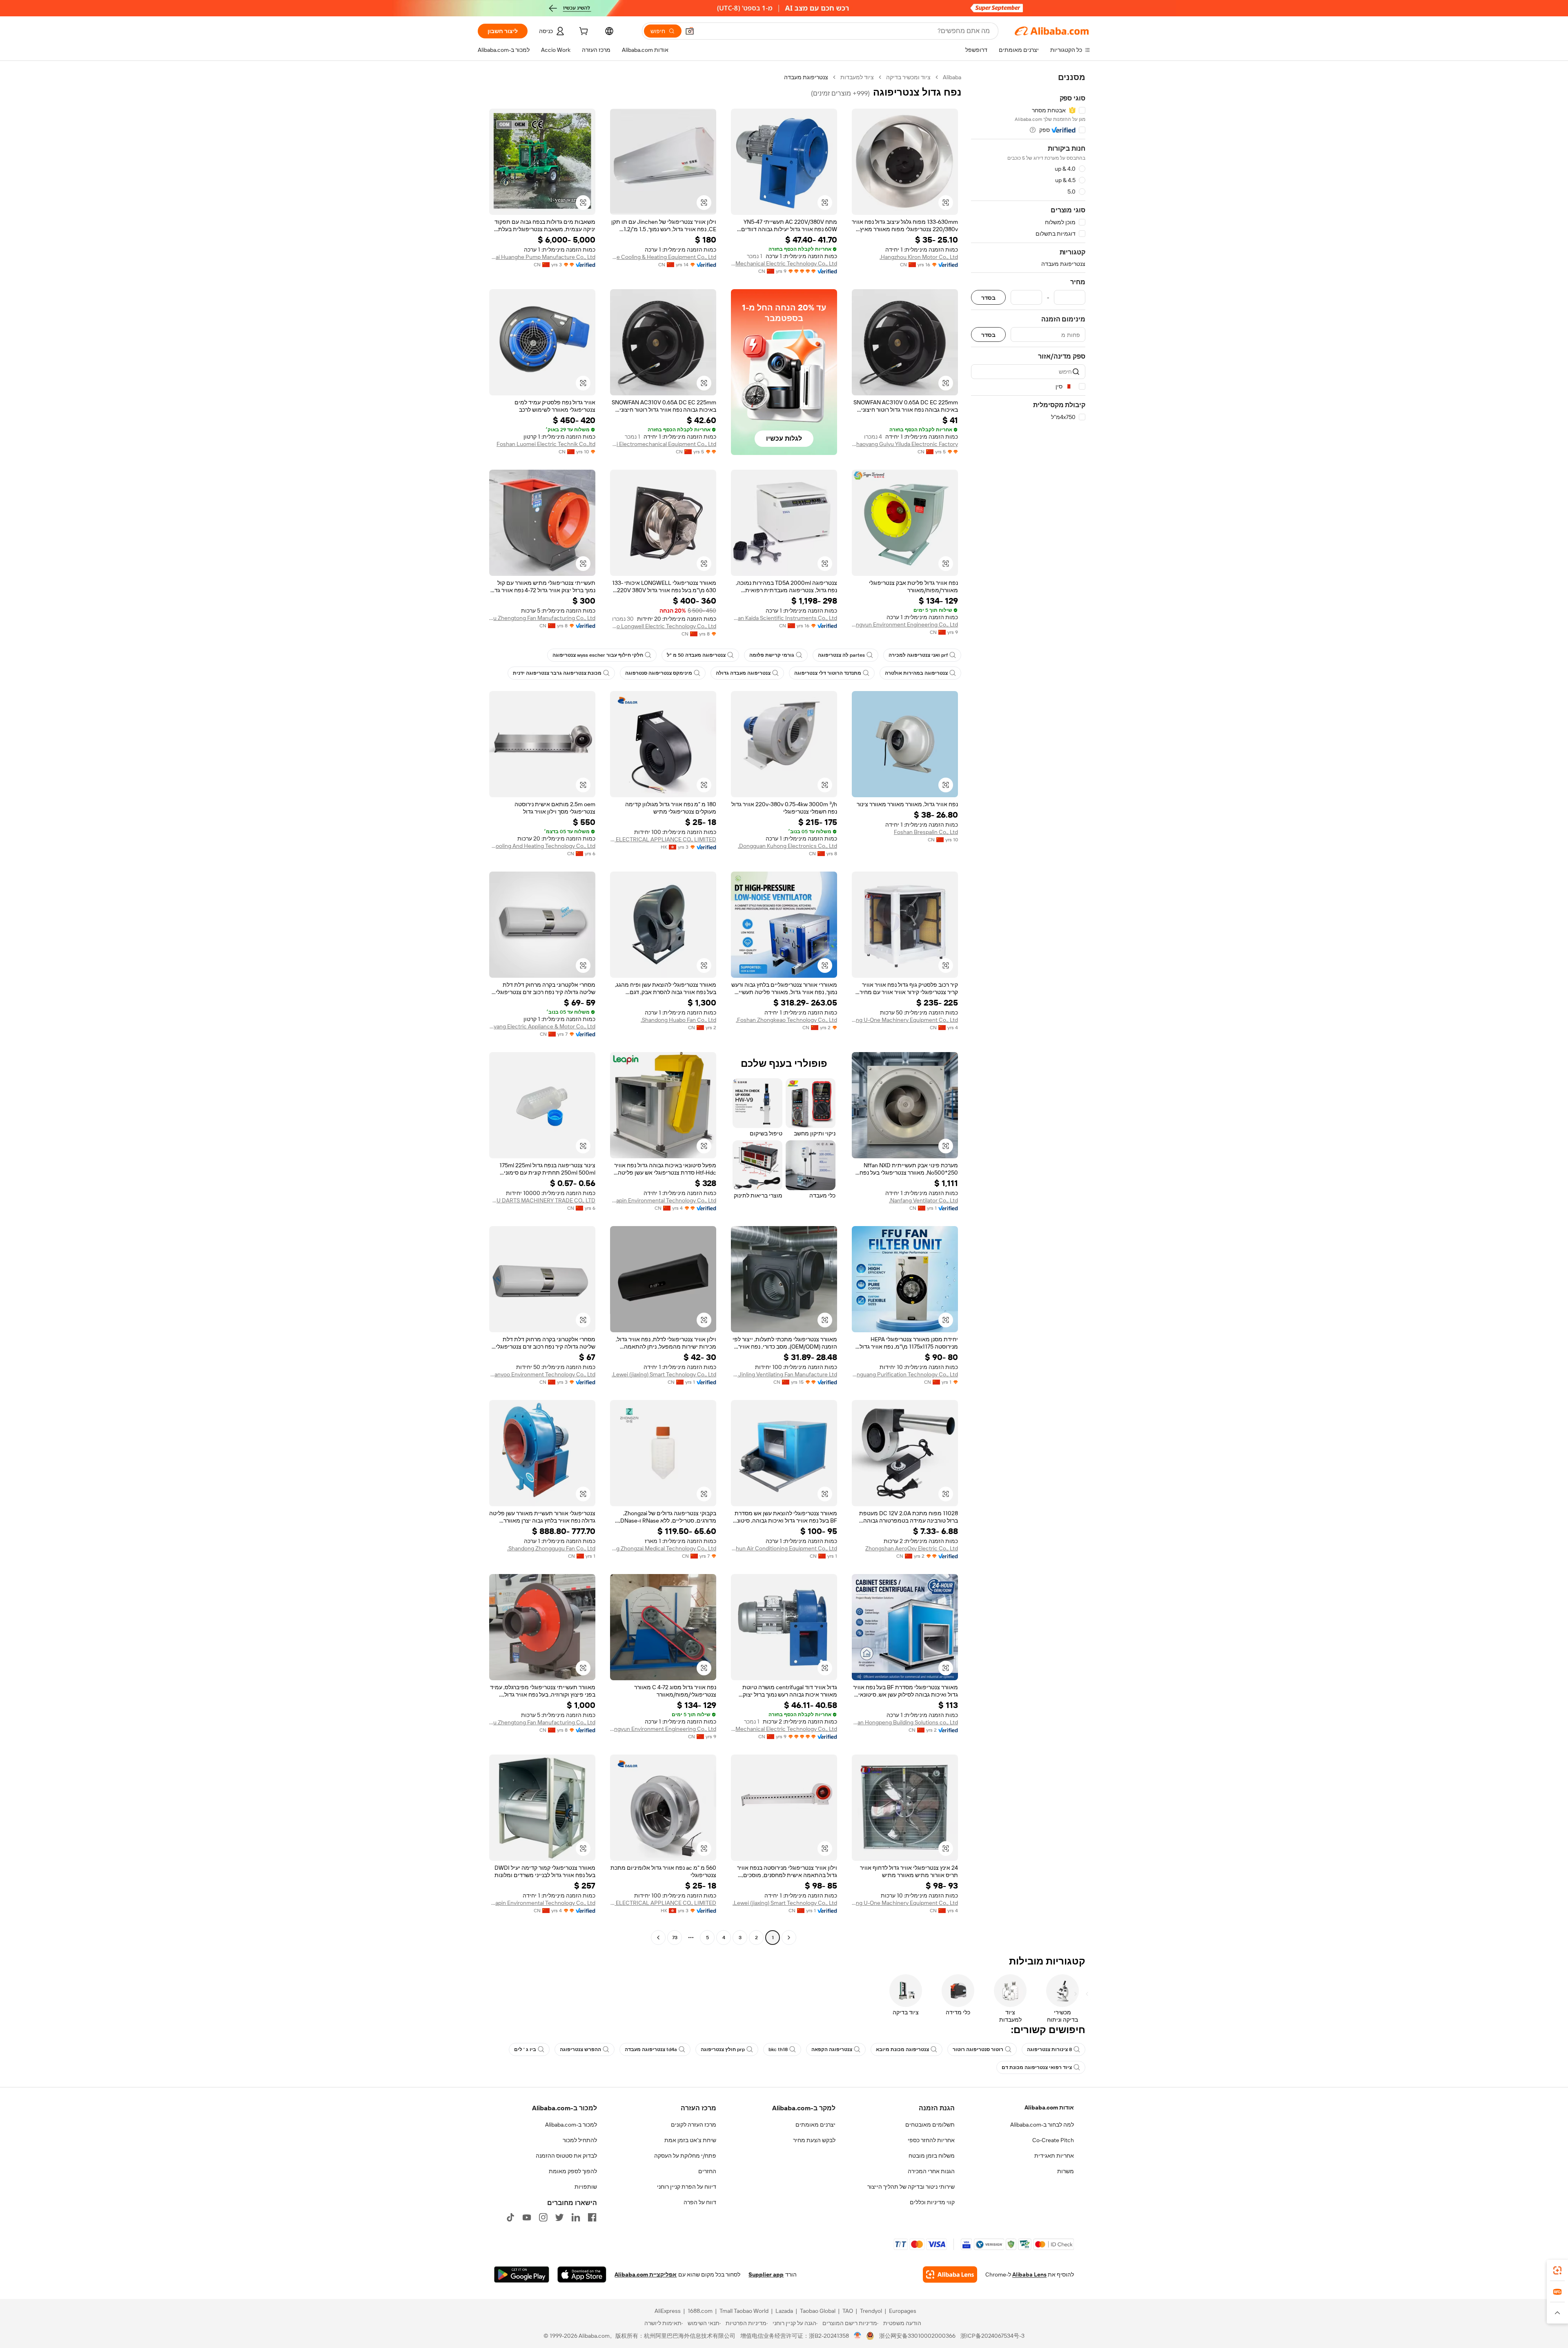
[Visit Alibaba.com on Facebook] (592, 2217)
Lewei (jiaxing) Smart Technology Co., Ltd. (664, 1374)
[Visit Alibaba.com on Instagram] (543, 2217)
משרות (1066, 2171)
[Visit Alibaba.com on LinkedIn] (576, 2217)
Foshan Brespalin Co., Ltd (926, 832)
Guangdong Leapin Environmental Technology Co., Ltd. (663, 1200)
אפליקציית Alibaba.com (646, 2274)
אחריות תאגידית (1054, 2156)
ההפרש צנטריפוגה (580, 2049)
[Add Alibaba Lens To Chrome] (950, 2274)
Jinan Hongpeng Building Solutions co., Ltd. (905, 1722)
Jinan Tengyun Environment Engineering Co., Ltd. (905, 624)
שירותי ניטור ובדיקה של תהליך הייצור (911, 2187)
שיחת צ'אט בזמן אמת (690, 2140)
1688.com (700, 2311)
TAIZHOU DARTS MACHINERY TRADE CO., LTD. (542, 1200)
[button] (690, 31)
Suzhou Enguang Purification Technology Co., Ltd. (905, 1374)
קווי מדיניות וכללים (932, 2202)
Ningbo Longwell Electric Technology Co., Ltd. (663, 626)
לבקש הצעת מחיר (814, 2140)
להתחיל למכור (580, 2140)
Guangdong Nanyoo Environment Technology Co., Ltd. (542, 1374)
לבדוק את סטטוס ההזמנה (566, 2156)
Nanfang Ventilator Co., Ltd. (923, 1200)
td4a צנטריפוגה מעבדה (651, 2049)
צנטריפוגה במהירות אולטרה (916, 673)
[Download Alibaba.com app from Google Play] (522, 2274)
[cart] (583, 32)
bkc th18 (778, 2049)
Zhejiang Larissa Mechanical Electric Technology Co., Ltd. (784, 263)
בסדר (988, 298)
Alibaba (952, 77)
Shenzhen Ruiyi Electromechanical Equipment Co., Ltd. (663, 444)
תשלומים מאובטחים (930, 2125)
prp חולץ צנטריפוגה (723, 2049)
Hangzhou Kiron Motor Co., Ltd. (919, 257)
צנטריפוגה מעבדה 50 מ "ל (696, 655)
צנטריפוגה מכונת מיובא (902, 2049)
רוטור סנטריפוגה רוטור (978, 2049)
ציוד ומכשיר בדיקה (908, 77)
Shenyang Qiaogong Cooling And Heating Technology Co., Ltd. (542, 846)
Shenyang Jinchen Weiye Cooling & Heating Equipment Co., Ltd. (663, 257)
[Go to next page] (658, 1938)
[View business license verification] (858, 2336)
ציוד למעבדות (857, 77)
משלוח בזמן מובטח (932, 2156)
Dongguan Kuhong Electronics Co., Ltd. (787, 846)
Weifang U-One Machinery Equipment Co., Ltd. (905, 1020)
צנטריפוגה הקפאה (832, 2049)
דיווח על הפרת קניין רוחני (687, 2187)
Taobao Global (818, 2311)
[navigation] (1028, 1008)
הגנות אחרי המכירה (931, 2171)
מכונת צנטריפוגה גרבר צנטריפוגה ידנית (557, 673)
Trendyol (871, 2311)
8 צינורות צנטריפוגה (1049, 2049)
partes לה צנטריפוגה (841, 655)
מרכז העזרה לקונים (694, 2125)
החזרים (707, 2171)
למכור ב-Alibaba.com (571, 2125)
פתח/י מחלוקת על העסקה (685, 2156)
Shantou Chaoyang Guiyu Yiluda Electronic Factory (905, 444)
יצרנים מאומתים (815, 2125)
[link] (1557, 2270)
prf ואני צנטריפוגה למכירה (918, 655)
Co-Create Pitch (1053, 2140)
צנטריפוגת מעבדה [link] (806, 77)
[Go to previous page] (789, 1938)
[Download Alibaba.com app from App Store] (582, 2274)
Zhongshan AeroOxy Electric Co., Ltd (912, 1548)
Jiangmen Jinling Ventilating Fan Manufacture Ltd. (784, 1374)
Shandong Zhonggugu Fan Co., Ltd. (551, 1548)
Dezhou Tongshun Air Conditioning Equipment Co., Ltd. (784, 1548)
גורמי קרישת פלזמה (772, 655)
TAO (848, 2311)
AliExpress (668, 2311)
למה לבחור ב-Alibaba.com (1042, 2125)
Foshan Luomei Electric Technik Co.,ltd (546, 444)
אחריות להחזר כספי (931, 2140)
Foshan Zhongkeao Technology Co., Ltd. (786, 1020)
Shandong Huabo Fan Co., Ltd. (678, 1020)
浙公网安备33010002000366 (917, 2336)
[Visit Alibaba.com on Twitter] (559, 2217)
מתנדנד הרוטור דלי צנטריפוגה (828, 673)
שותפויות (586, 2187)
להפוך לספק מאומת (573, 2171)
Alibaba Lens (1029, 2274)
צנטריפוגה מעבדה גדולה (743, 673)
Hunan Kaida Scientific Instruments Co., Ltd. (784, 618)
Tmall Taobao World (744, 2311)
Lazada (784, 2311)
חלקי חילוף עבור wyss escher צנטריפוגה (598, 655)
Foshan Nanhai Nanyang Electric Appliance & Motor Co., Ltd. (542, 1026)
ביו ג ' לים (525, 2049)
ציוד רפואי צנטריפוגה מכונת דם (1037, 2067)
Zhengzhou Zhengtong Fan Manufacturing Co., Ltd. (542, 618)
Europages (903, 2311)
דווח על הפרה (700, 2202)
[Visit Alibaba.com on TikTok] (510, 2217)
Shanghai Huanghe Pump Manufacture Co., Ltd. (542, 257)
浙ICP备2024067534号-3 (992, 2336)
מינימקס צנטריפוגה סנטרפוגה (659, 673)
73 (675, 1938)
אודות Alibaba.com (1049, 2107)
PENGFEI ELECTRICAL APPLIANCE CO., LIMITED (663, 839)
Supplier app (766, 2274)
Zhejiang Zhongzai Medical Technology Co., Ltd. (663, 1548)
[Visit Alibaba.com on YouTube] (527, 2217)
